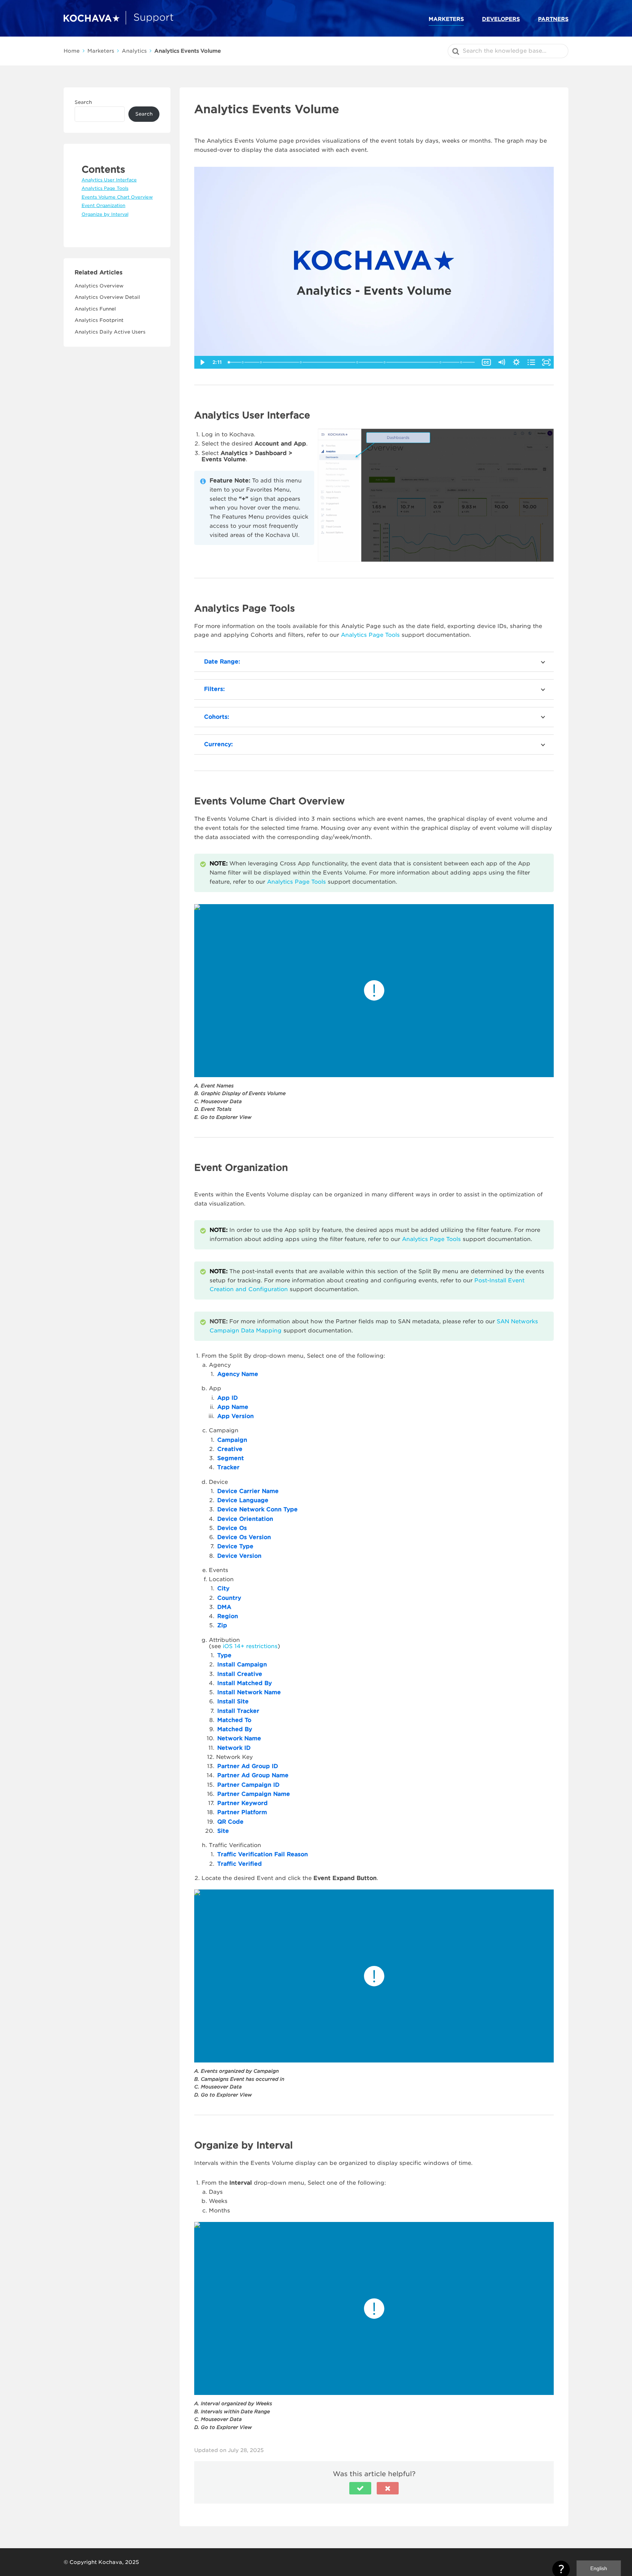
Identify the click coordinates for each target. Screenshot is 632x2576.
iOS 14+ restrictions (250, 1646)
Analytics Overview (99, 286)
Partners (553, 19)
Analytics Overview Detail (107, 297)
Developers (501, 19)
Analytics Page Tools (370, 635)
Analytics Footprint (99, 320)
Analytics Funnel (95, 309)
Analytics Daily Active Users (110, 332)
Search (83, 102)
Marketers (446, 19)
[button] (360, 2488)
